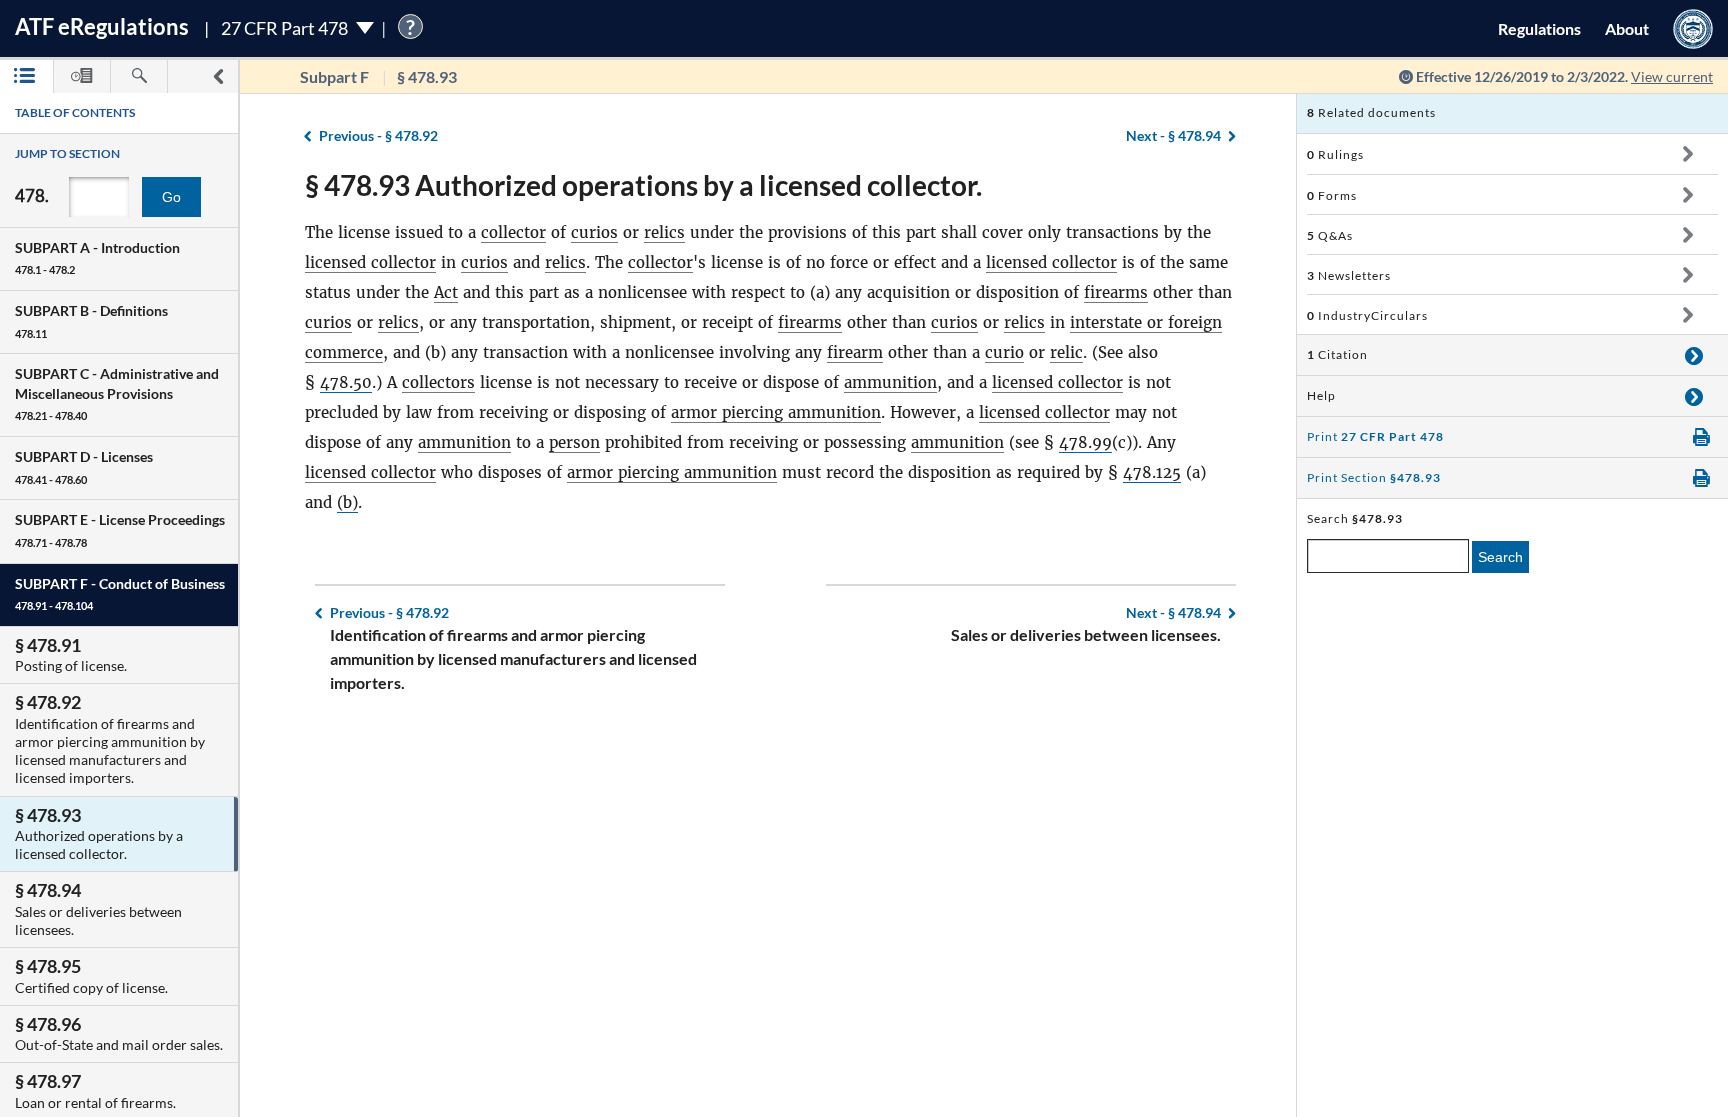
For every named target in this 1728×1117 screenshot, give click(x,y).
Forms (1332, 195)
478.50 (346, 382)
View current (1672, 76)
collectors (438, 382)
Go (171, 197)
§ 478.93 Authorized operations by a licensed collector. (643, 185)
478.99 (1085, 442)
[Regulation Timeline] (82, 76)
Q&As (1330, 235)
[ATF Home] (1693, 28)
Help (1321, 395)
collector (513, 232)
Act (446, 292)
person (574, 442)
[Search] (139, 76)
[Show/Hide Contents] (1687, 154)
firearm (855, 352)
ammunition (890, 382)
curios (594, 232)
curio (1004, 352)
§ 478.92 (378, 135)
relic (1066, 352)
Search (1500, 557)
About (1627, 28)
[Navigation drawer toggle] (218, 76)
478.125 (1152, 472)
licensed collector (370, 262)
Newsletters (1349, 275)
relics (664, 232)
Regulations (1539, 28)
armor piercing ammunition (776, 412)
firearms (1116, 292)
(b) (347, 502)
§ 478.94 (1173, 135)
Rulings (1335, 154)
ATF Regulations (102, 26)
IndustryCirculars (1367, 315)
